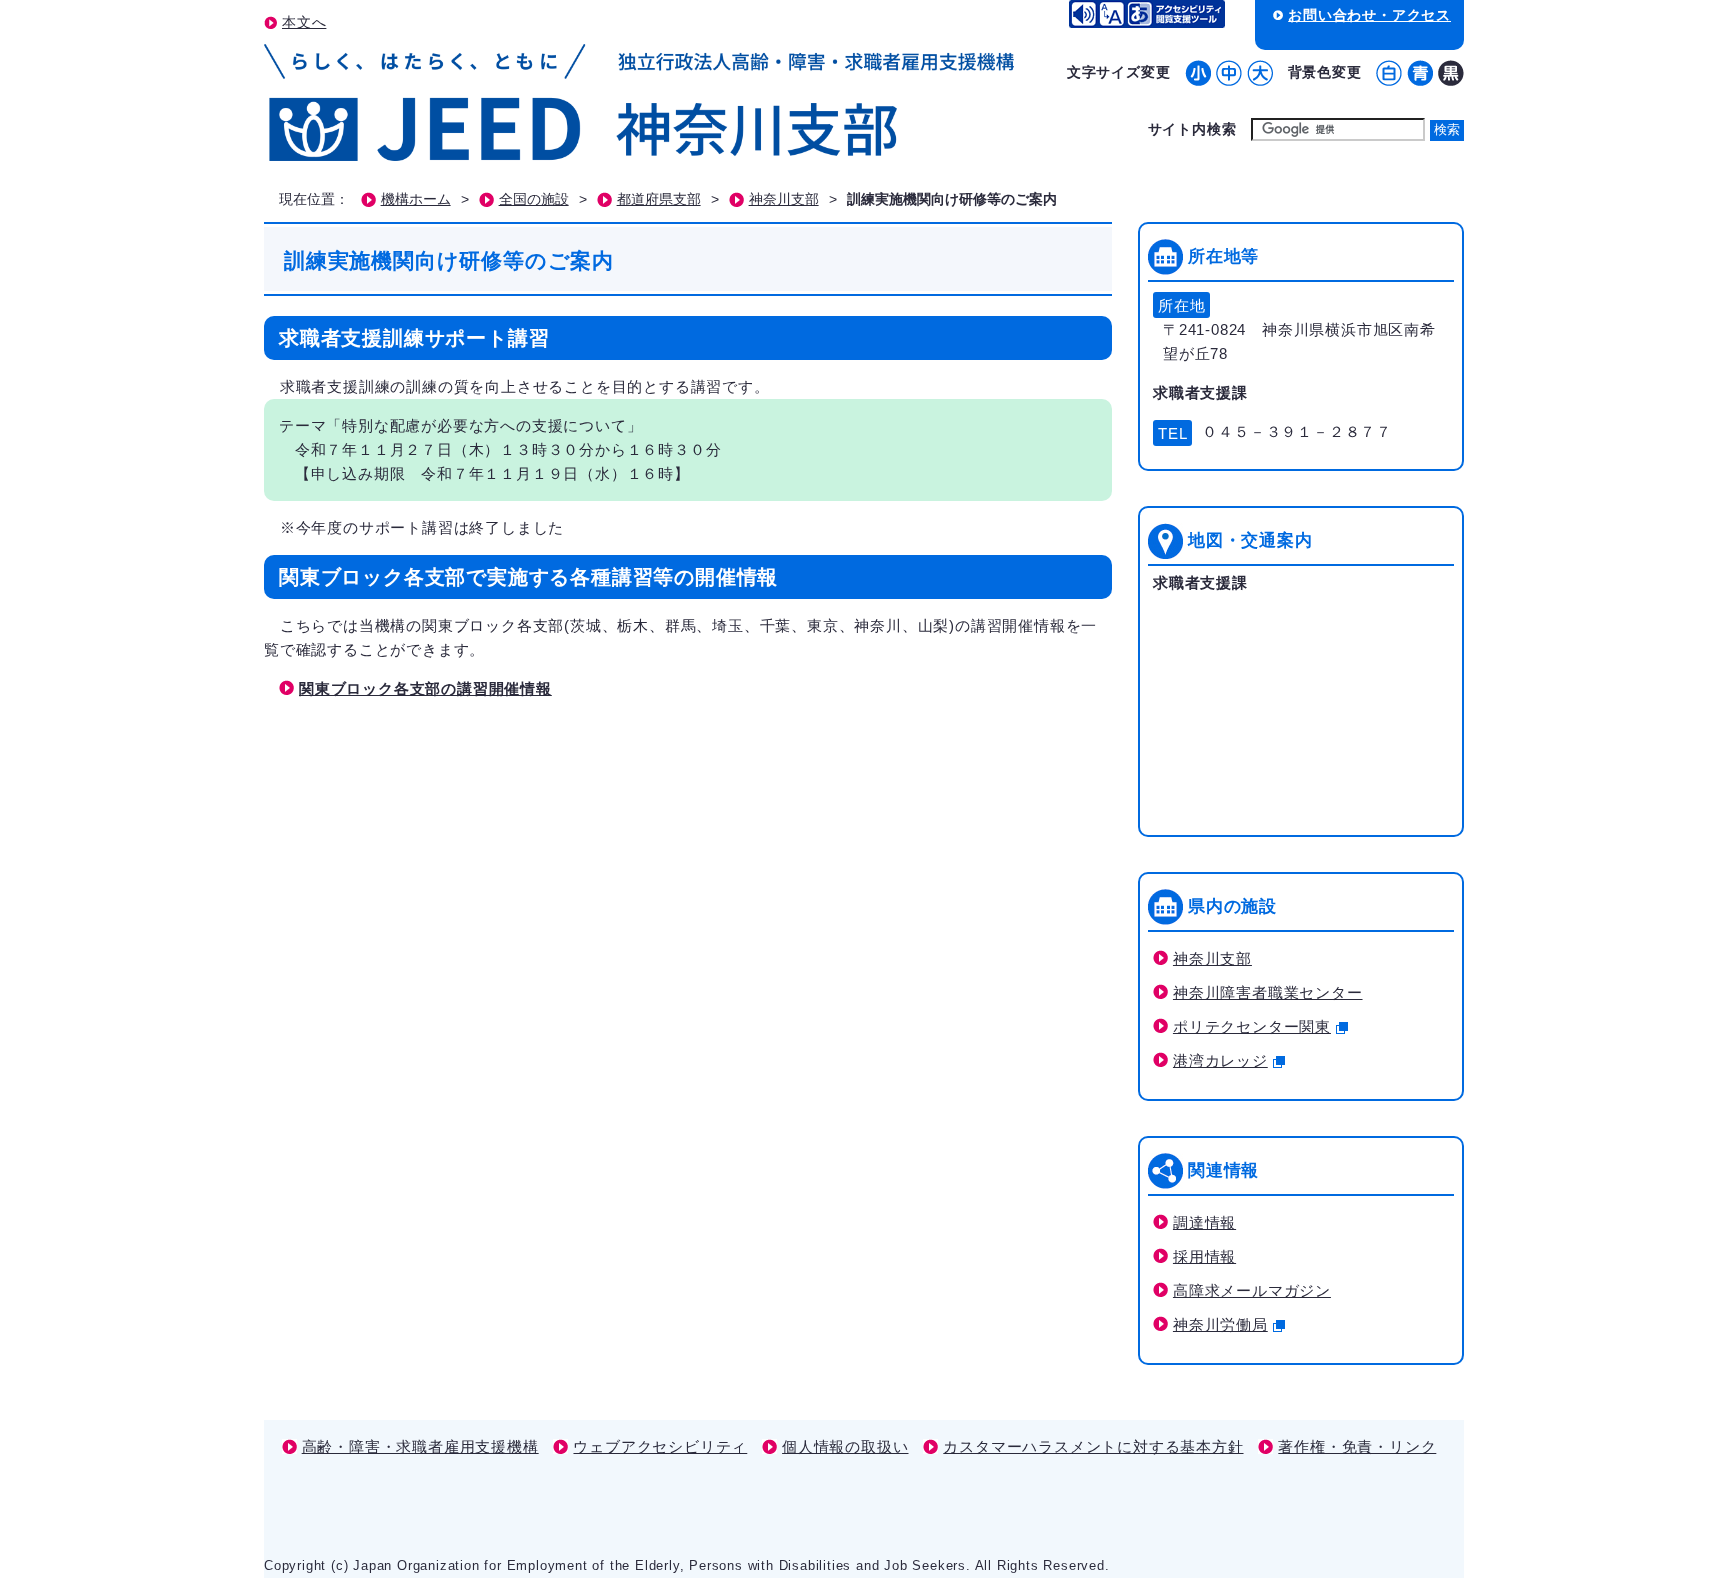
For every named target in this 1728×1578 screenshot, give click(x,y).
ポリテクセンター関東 (1252, 1026)
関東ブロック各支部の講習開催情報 (425, 688)
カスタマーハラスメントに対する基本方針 (1093, 1446)
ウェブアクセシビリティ (660, 1446)
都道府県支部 (659, 199)
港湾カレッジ (1220, 1060)
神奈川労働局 (1220, 1324)
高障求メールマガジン (1252, 1290)
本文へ (304, 22)
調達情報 (1204, 1222)
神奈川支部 (784, 199)
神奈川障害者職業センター (1268, 992)
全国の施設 (534, 199)
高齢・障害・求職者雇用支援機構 (420, 1446)
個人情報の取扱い (845, 1446)
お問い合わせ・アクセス (1369, 15)
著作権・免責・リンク (1357, 1446)
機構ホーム (416, 199)
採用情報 (1204, 1256)
